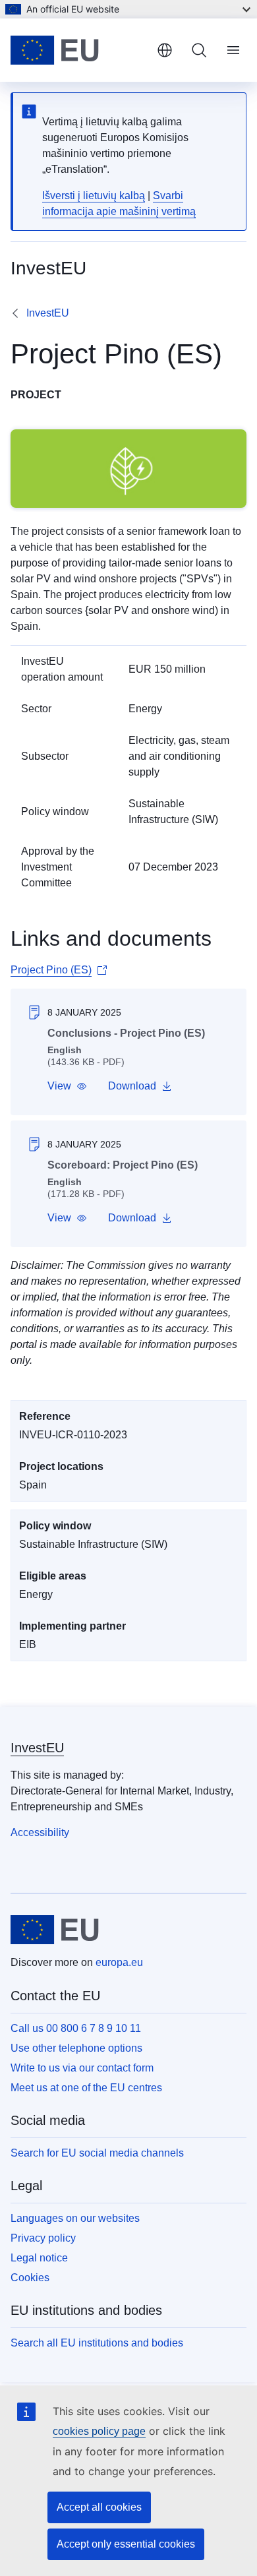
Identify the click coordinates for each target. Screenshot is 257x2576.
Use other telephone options (76, 2048)
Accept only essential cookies (126, 2544)
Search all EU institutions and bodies (97, 2343)
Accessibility (40, 1832)
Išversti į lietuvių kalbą (94, 196)
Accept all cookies (99, 2507)
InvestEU (48, 313)
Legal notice (39, 2258)
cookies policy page (99, 2431)
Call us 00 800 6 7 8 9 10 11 (76, 2028)
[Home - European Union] (78, 50)
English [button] (165, 50)
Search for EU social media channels (97, 2153)
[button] (67, 1086)
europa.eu (119, 1962)
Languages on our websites (75, 2218)
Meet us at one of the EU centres (86, 2088)
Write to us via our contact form (82, 2068)
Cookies (30, 2278)
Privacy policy (43, 2238)
